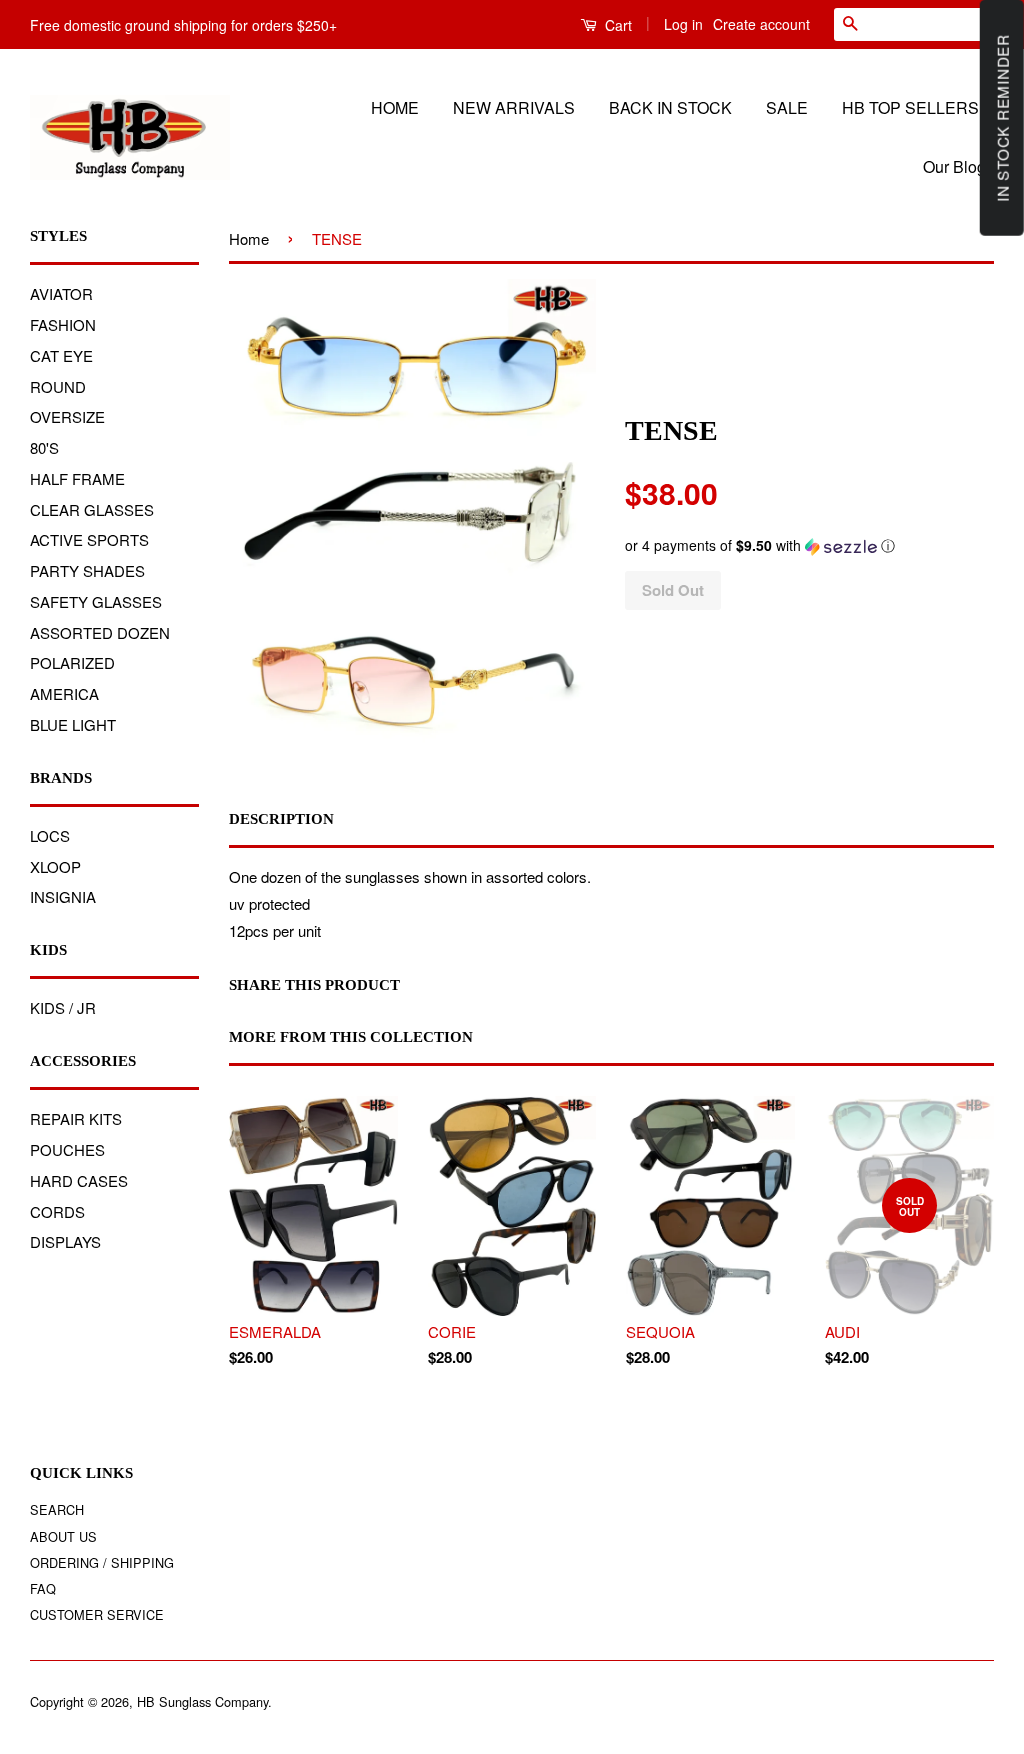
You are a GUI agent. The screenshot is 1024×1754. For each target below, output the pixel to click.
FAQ (43, 1588)
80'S (44, 447)
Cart (616, 25)
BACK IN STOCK (670, 107)
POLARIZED (72, 662)
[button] (809, 545)
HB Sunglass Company (202, 1701)
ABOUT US (63, 1536)
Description (281, 819)
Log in (683, 24)
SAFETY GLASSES (96, 601)
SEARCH (57, 1509)
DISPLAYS (65, 1241)
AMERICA (64, 693)
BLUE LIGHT (73, 724)
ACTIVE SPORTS (89, 539)
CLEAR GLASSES (92, 509)
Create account (761, 24)
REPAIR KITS (76, 1118)
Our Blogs (958, 166)
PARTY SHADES (87, 570)
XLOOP (55, 866)
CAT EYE (61, 355)
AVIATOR (61, 293)
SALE (787, 107)
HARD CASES (79, 1180)
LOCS (50, 835)
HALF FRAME (77, 478)
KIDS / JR (63, 1007)
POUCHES (67, 1149)
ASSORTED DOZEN (100, 632)
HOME (395, 107)
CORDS (57, 1211)
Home (249, 238)
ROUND (58, 386)
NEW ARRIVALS (514, 107)
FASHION (63, 324)
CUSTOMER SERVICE (97, 1614)
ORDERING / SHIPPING (102, 1562)
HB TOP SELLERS (910, 107)
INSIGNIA (63, 896)
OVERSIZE (67, 416)
